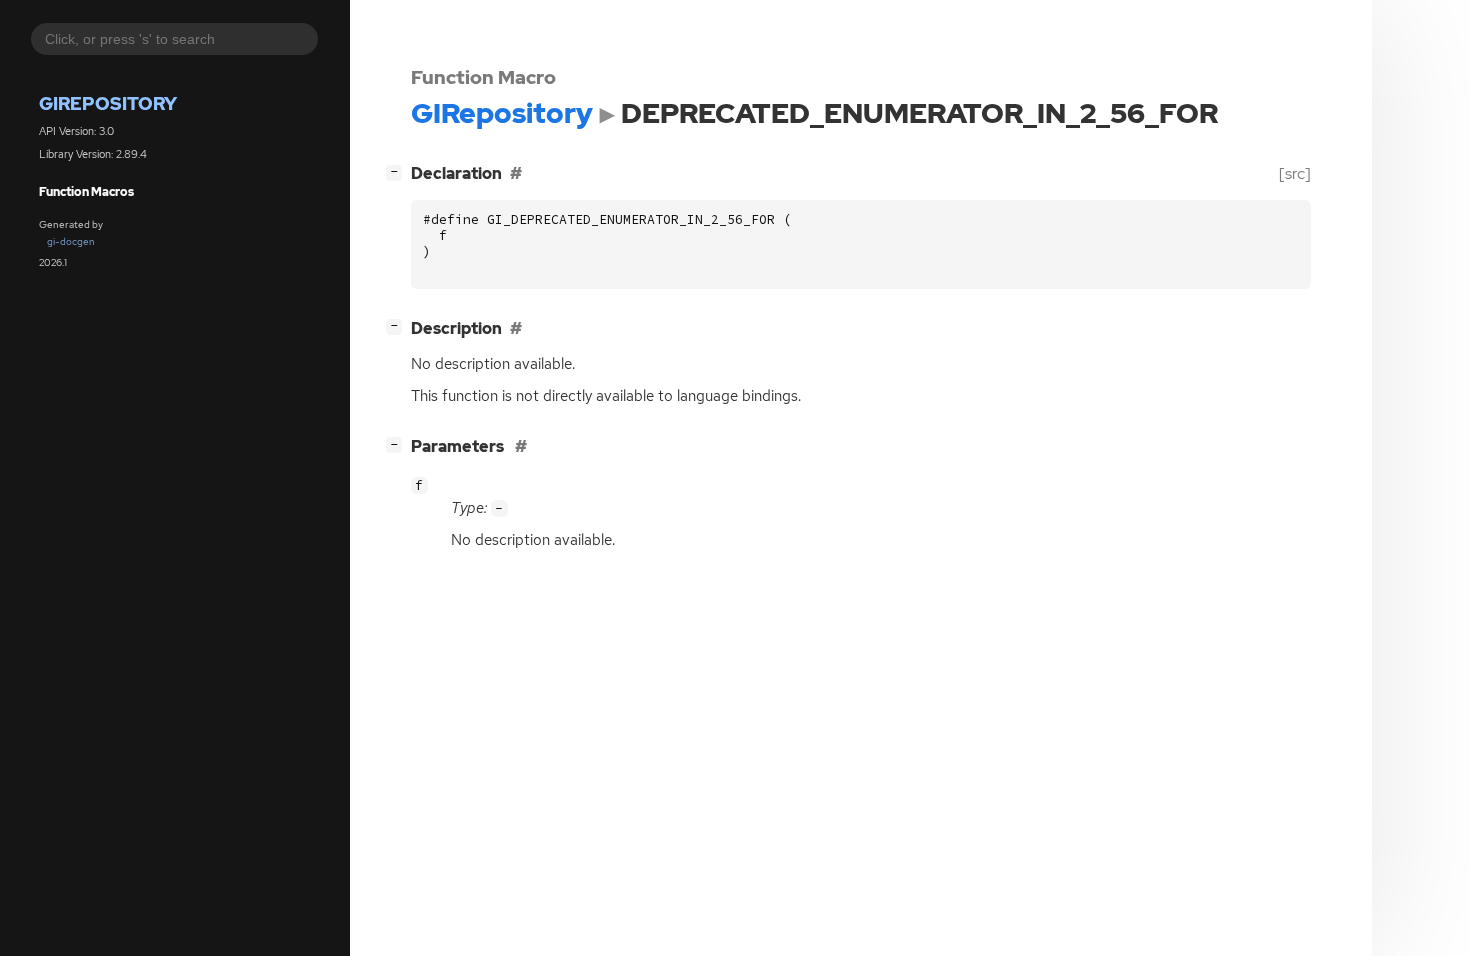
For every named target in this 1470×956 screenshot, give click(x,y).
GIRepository (108, 103)
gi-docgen (71, 241)
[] (398, 171)
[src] (1295, 173)
